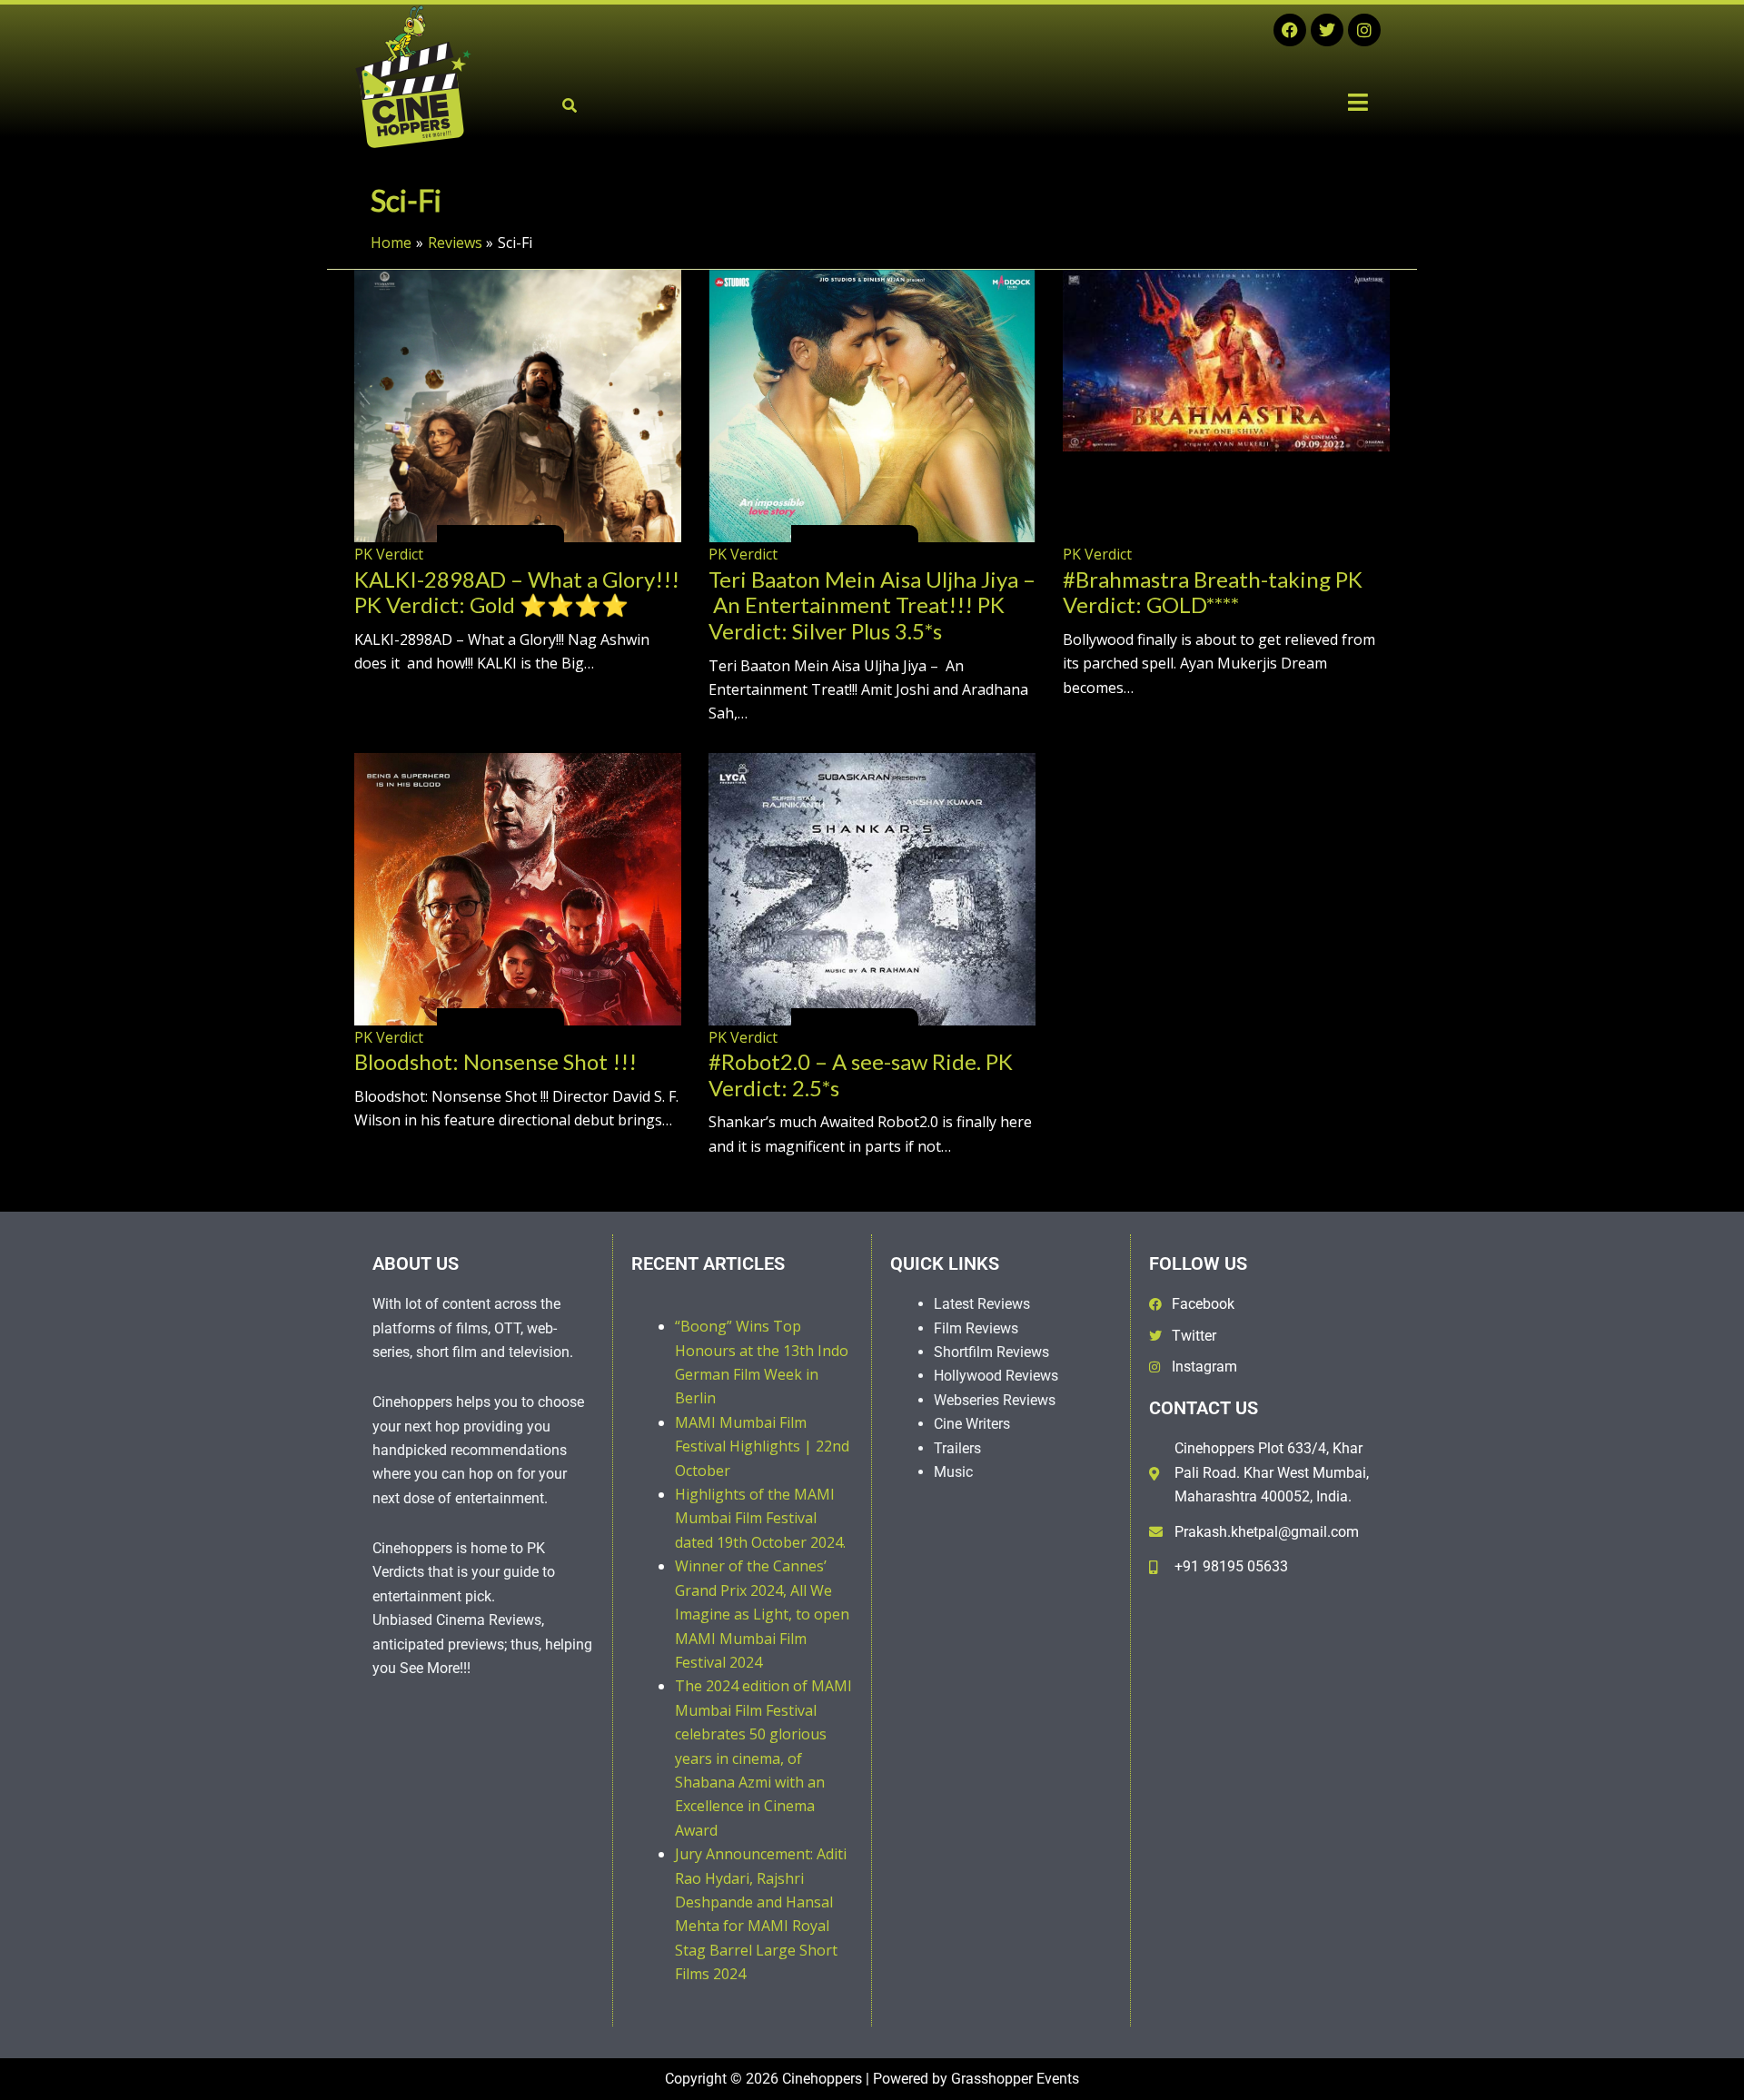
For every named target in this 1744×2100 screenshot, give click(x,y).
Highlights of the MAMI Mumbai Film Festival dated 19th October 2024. (760, 1518)
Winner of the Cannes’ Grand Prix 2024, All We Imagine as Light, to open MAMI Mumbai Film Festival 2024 (762, 1614)
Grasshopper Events (1015, 2079)
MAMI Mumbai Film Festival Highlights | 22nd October (762, 1446)
